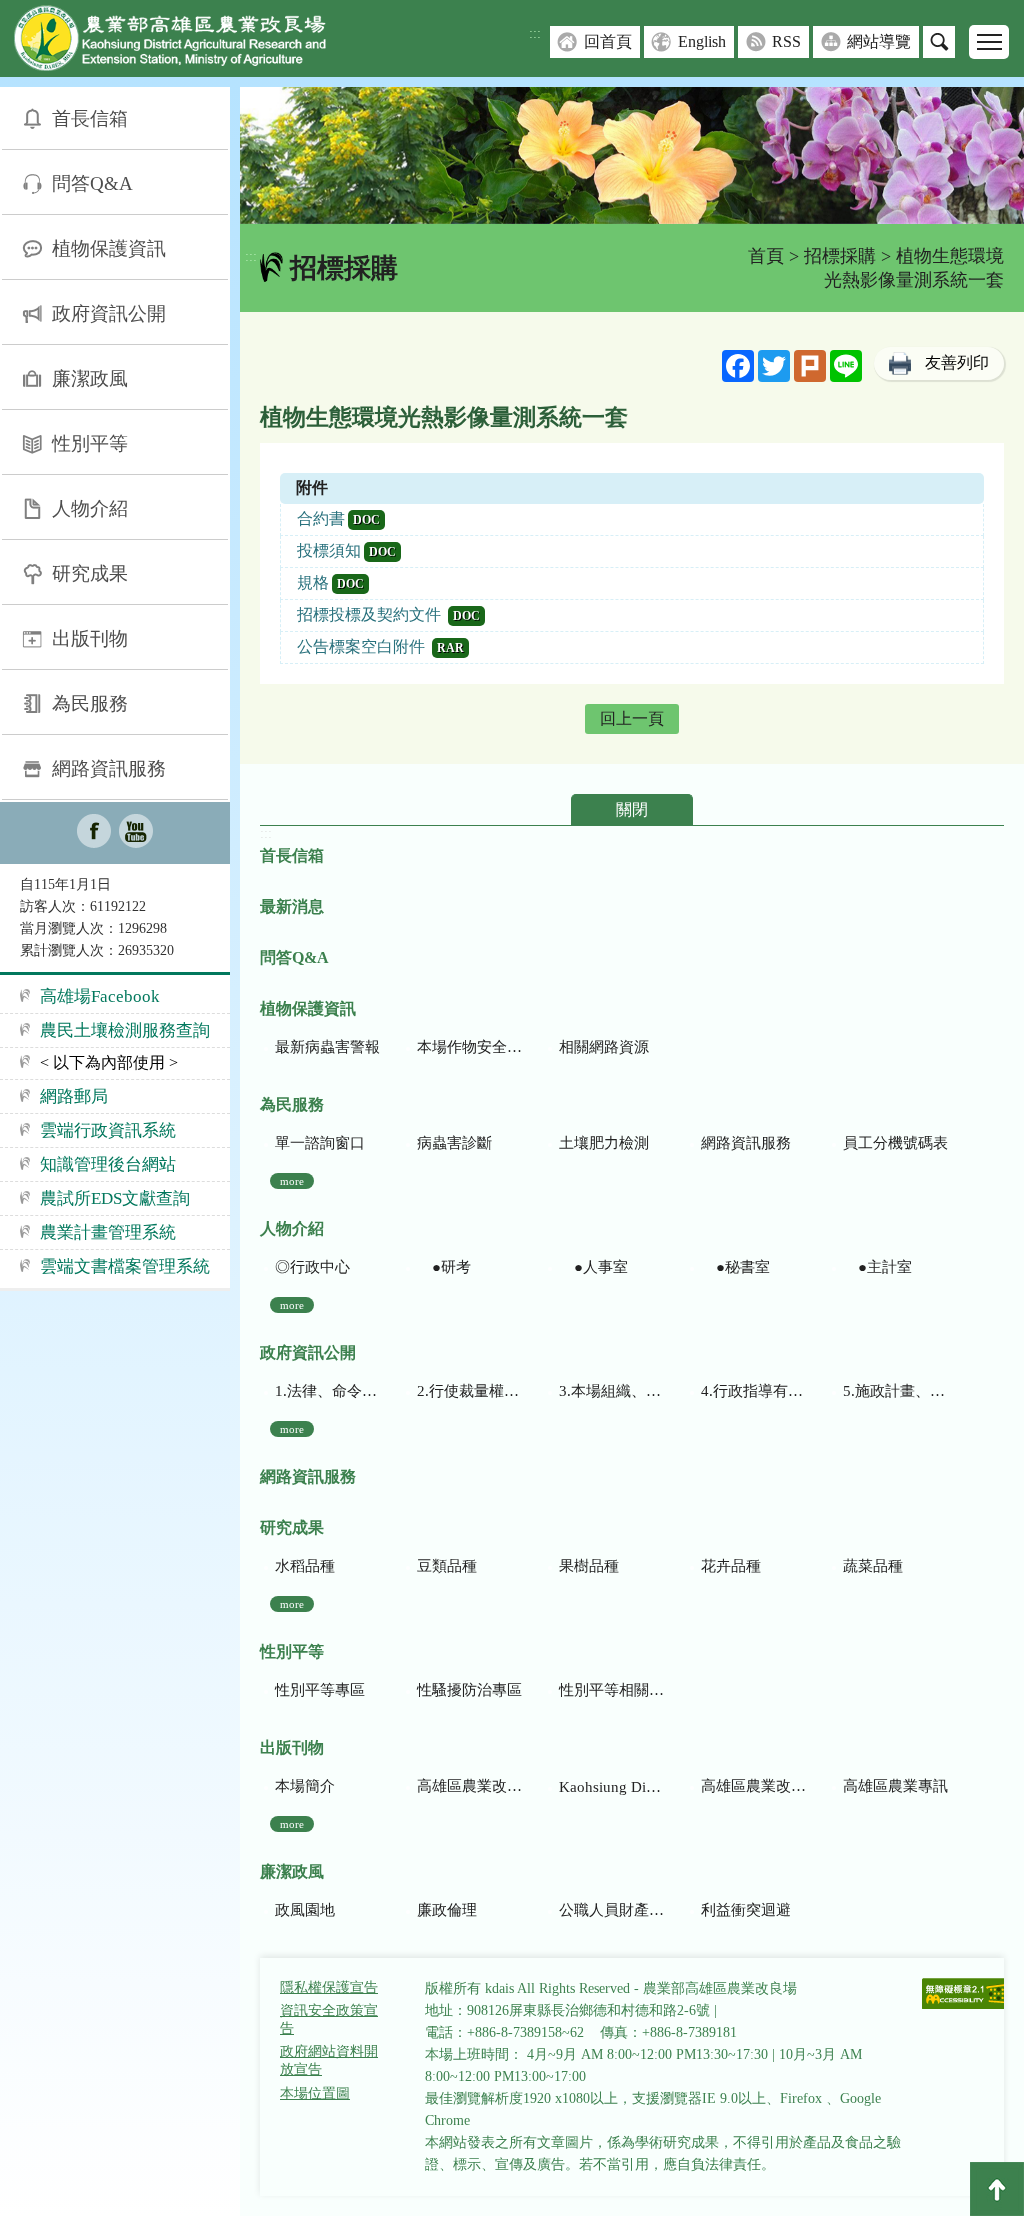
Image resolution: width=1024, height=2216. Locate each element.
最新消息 (292, 906)
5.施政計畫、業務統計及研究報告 (895, 1391)
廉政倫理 (447, 1910)
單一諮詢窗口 (320, 1143)
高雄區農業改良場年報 (753, 1786)
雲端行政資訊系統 (108, 1130)
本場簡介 (305, 1786)
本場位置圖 (315, 2093)
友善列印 (957, 362)
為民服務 (90, 703)
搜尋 (939, 42)
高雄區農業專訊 (895, 1786)
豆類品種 (447, 1566)
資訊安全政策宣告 (329, 2019)
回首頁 (608, 41)
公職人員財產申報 (611, 1910)
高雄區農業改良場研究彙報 (469, 1786)
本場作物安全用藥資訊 (469, 1047)
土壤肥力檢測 (604, 1143)
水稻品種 (305, 1566)
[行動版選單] (989, 42)
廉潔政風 (90, 378)
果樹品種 (589, 1566)
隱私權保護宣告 (329, 1987)
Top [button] (997, 2189)
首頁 (766, 256)
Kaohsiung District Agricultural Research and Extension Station (611, 1787)
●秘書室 (735, 1267)
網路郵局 (74, 1096)
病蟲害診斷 (454, 1143)
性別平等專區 (320, 1690)
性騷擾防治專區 (469, 1690)
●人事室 (593, 1267)
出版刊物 (90, 638)
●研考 (444, 1267)
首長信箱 (90, 118)
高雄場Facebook (100, 996)
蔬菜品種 (873, 1566)
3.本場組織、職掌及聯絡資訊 (611, 1391)
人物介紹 (90, 508)
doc (366, 520)
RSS (786, 41)
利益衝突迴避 (746, 1910)
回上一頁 (632, 718)
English (702, 41)
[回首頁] (185, 42)
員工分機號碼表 (895, 1143)
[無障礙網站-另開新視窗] (966, 1995)
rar (450, 648)
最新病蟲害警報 (327, 1047)
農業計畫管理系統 (108, 1232)
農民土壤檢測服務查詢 (125, 1030)
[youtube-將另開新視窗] (136, 833)
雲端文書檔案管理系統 (125, 1266)
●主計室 (877, 1267)
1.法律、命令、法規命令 (327, 1391)
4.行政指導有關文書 (753, 1391)
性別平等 (90, 443)
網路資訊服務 (109, 768)
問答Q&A (92, 183)
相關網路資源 (604, 1047)
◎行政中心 (312, 1267)
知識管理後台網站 (108, 1164)
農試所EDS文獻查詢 (115, 1198)
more (292, 1181)
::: (535, 33)
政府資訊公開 (109, 313)
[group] (632, 155)
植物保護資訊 (109, 248)
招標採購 (840, 256)
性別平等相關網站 (611, 1690)
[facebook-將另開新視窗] (94, 833)
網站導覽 (879, 41)
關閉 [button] (632, 809)
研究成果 (90, 573)
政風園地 (305, 1910)
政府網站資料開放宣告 (329, 2060)
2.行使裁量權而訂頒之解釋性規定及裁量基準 (469, 1391)
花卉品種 (731, 1566)
